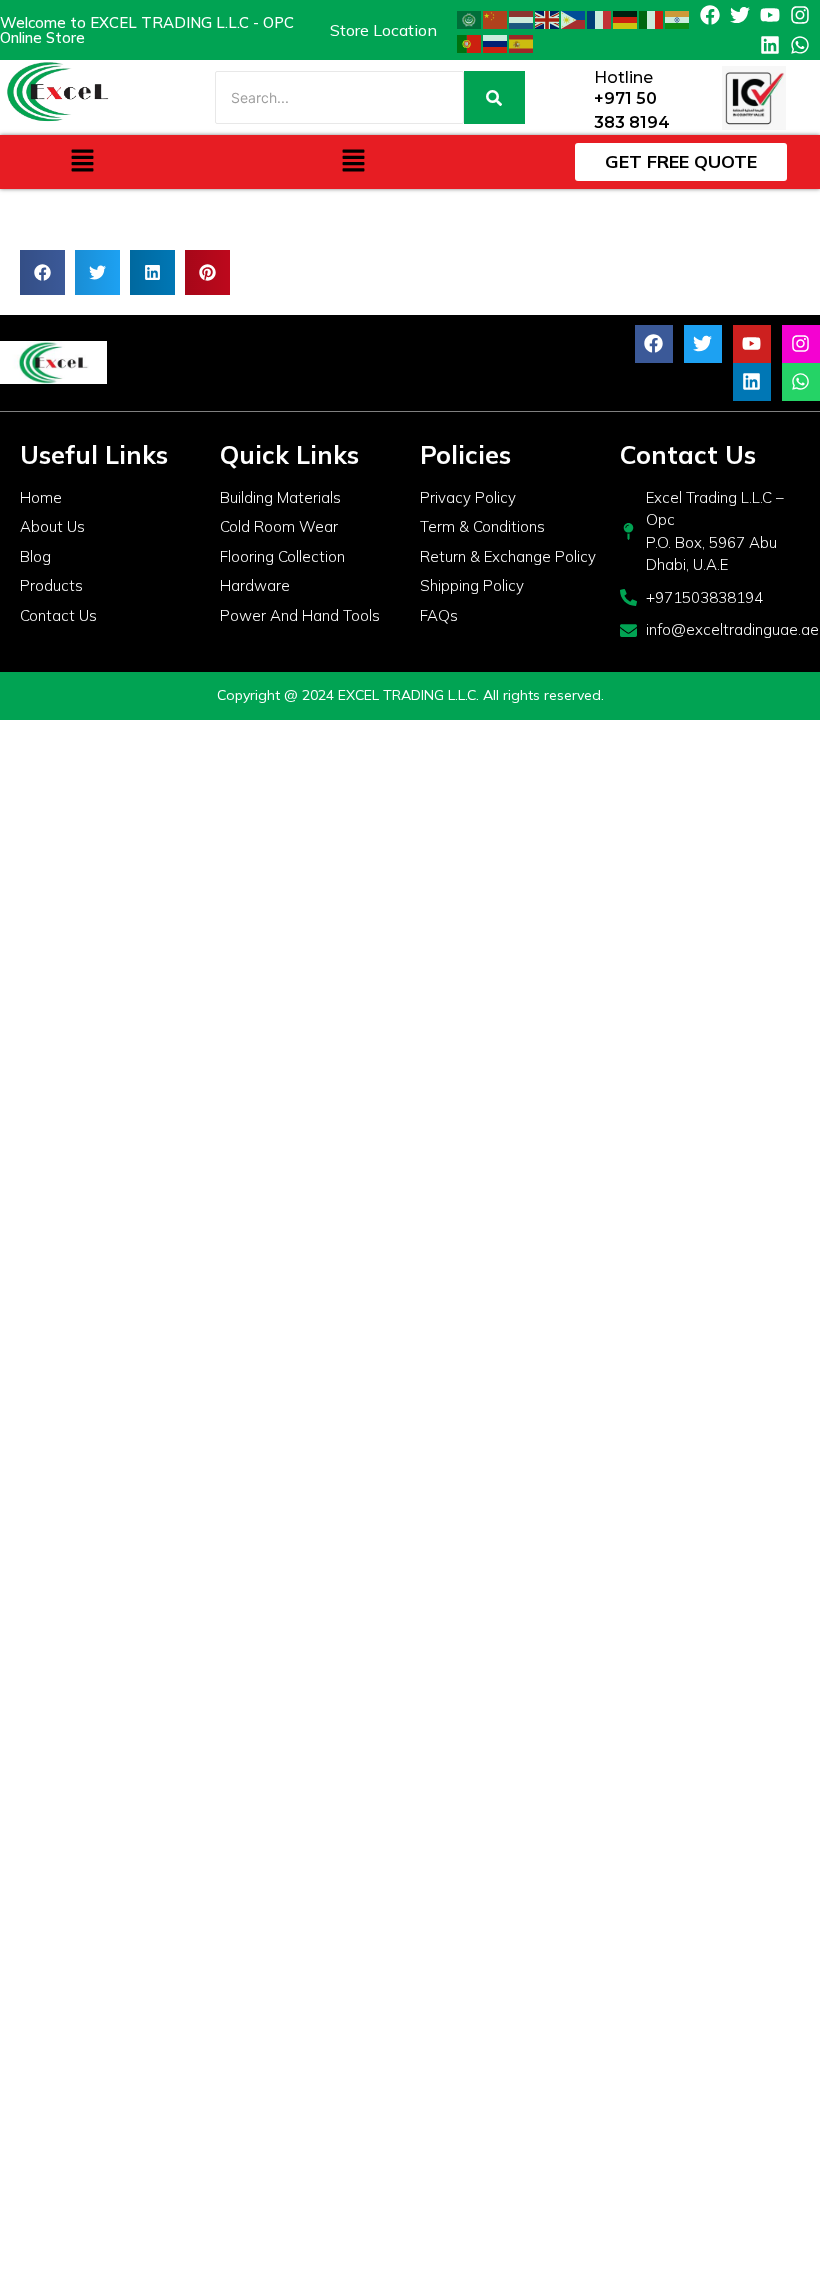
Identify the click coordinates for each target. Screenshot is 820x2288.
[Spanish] (522, 42)
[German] (626, 18)
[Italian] (652, 18)
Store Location (383, 30)
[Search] (494, 97)
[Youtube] (770, 15)
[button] (82, 161)
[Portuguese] (470, 42)
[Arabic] (470, 18)
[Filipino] (574, 18)
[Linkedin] (770, 45)
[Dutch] (522, 18)
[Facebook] (710, 15)
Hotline (623, 77)
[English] (548, 18)
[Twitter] (740, 15)
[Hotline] (571, 97)
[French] (600, 18)
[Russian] (496, 42)
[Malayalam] (678, 18)
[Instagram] (800, 15)
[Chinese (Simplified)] (496, 18)
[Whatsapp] (800, 45)
